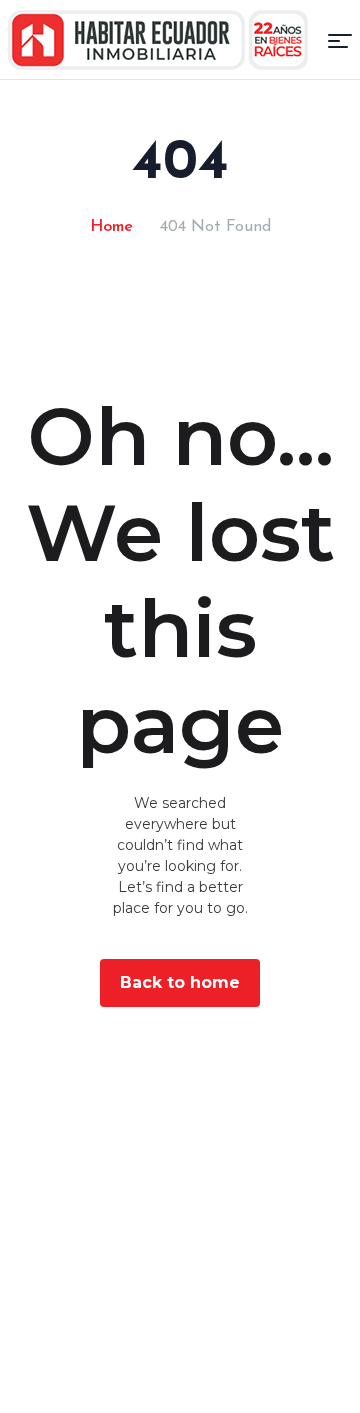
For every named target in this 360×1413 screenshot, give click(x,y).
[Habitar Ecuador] (158, 40)
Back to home (180, 982)
